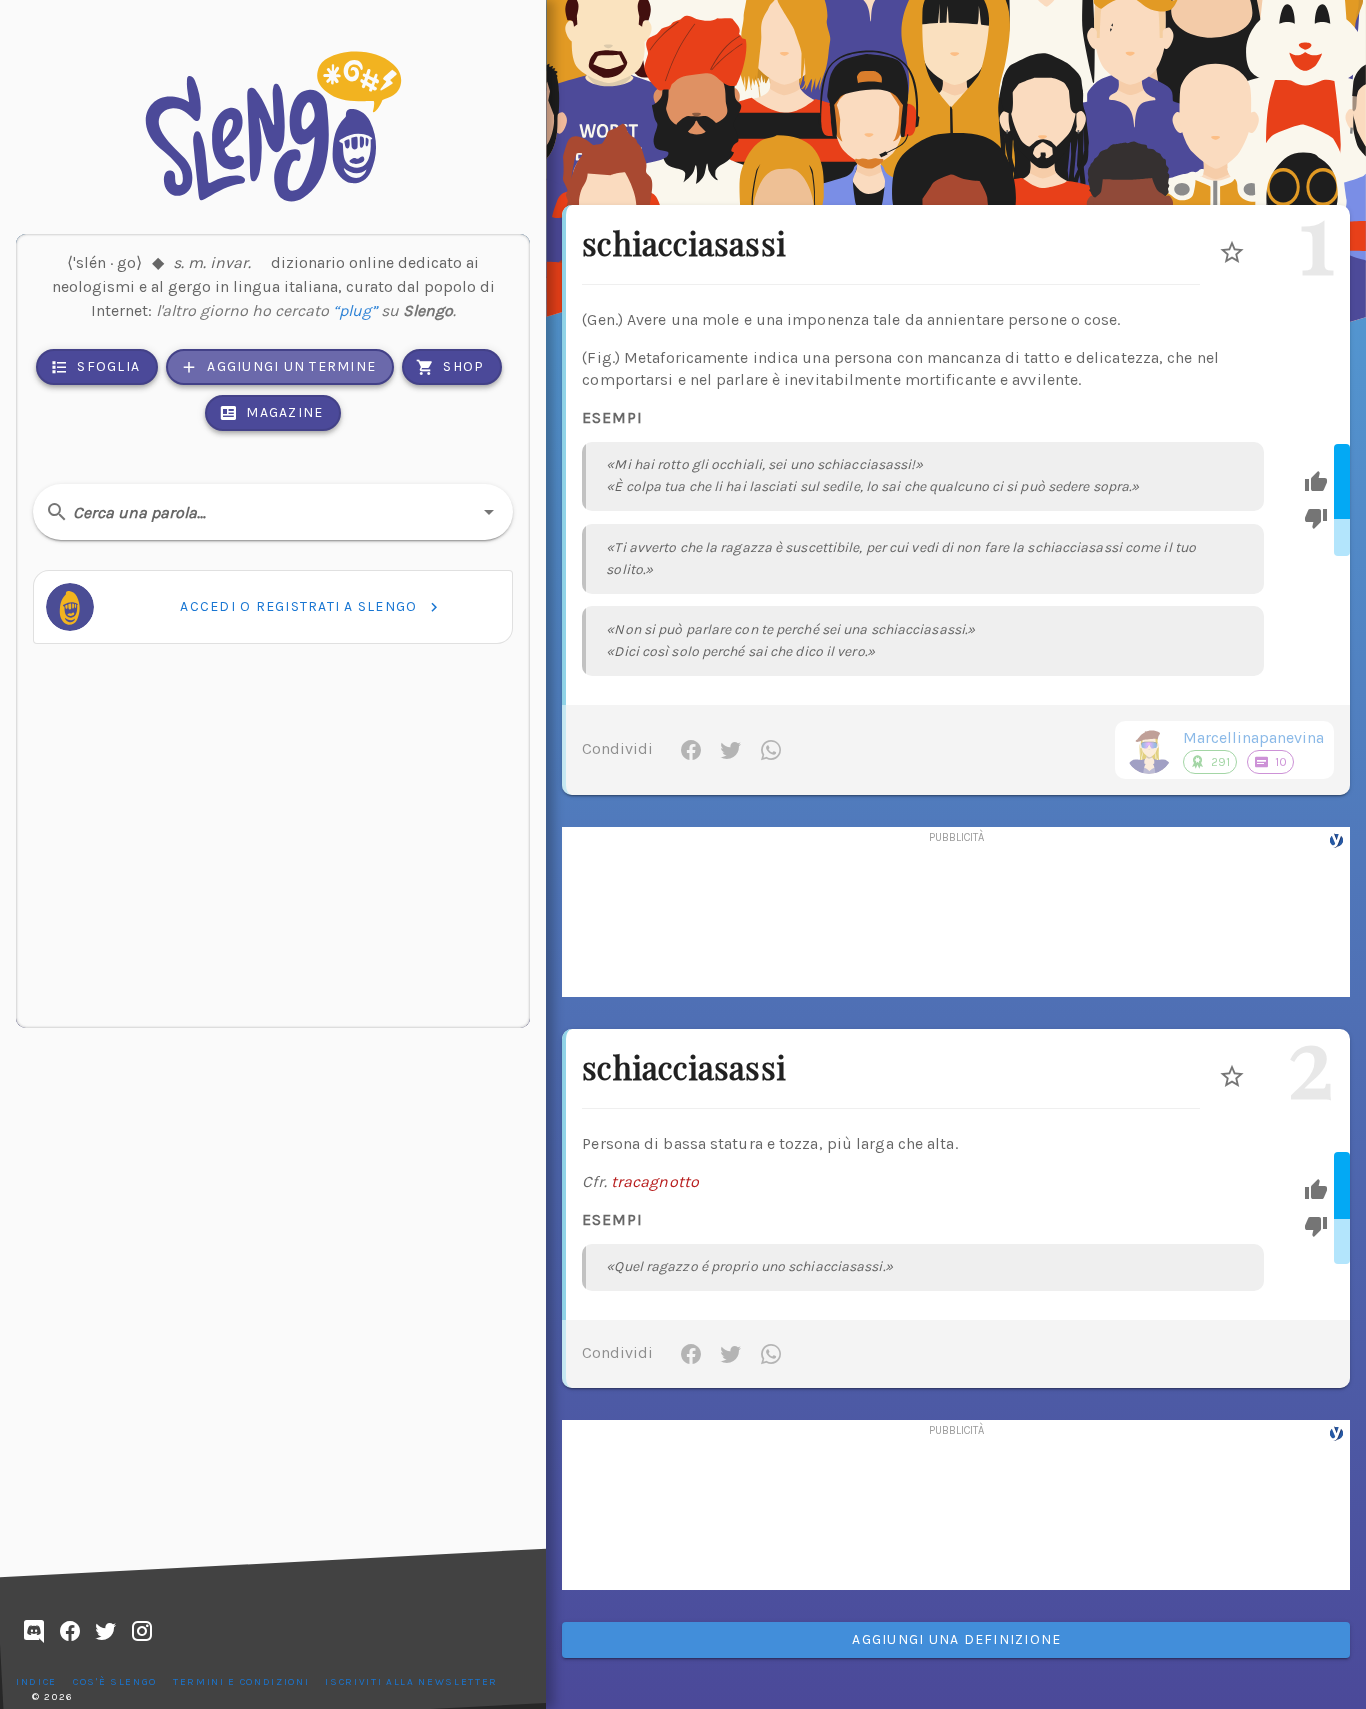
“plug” (355, 310)
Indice (36, 1682)
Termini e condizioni (241, 1682)
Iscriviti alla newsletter (411, 1682)
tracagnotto (655, 1181)
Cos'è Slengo (115, 1682)
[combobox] (273, 512)
